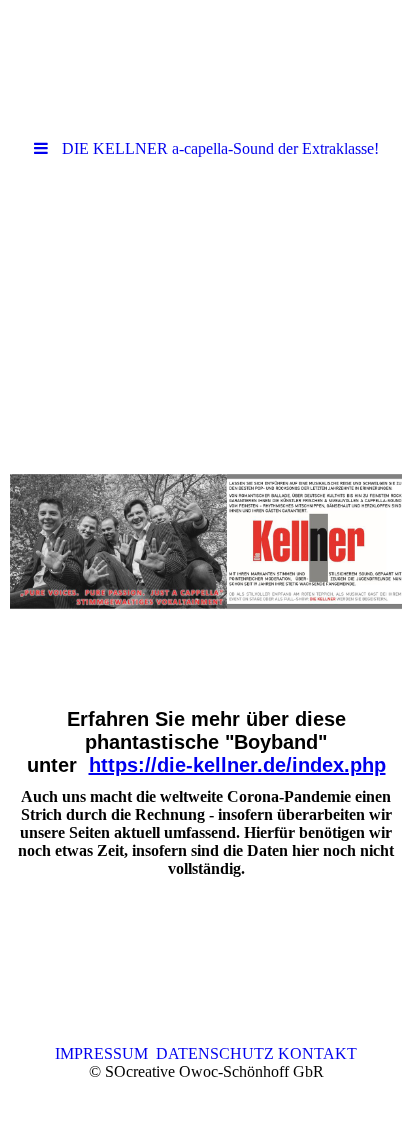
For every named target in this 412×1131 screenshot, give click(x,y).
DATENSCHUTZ (215, 1053)
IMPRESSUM (105, 1053)
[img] (206, 283)
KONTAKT (315, 1053)
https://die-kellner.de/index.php (237, 765)
